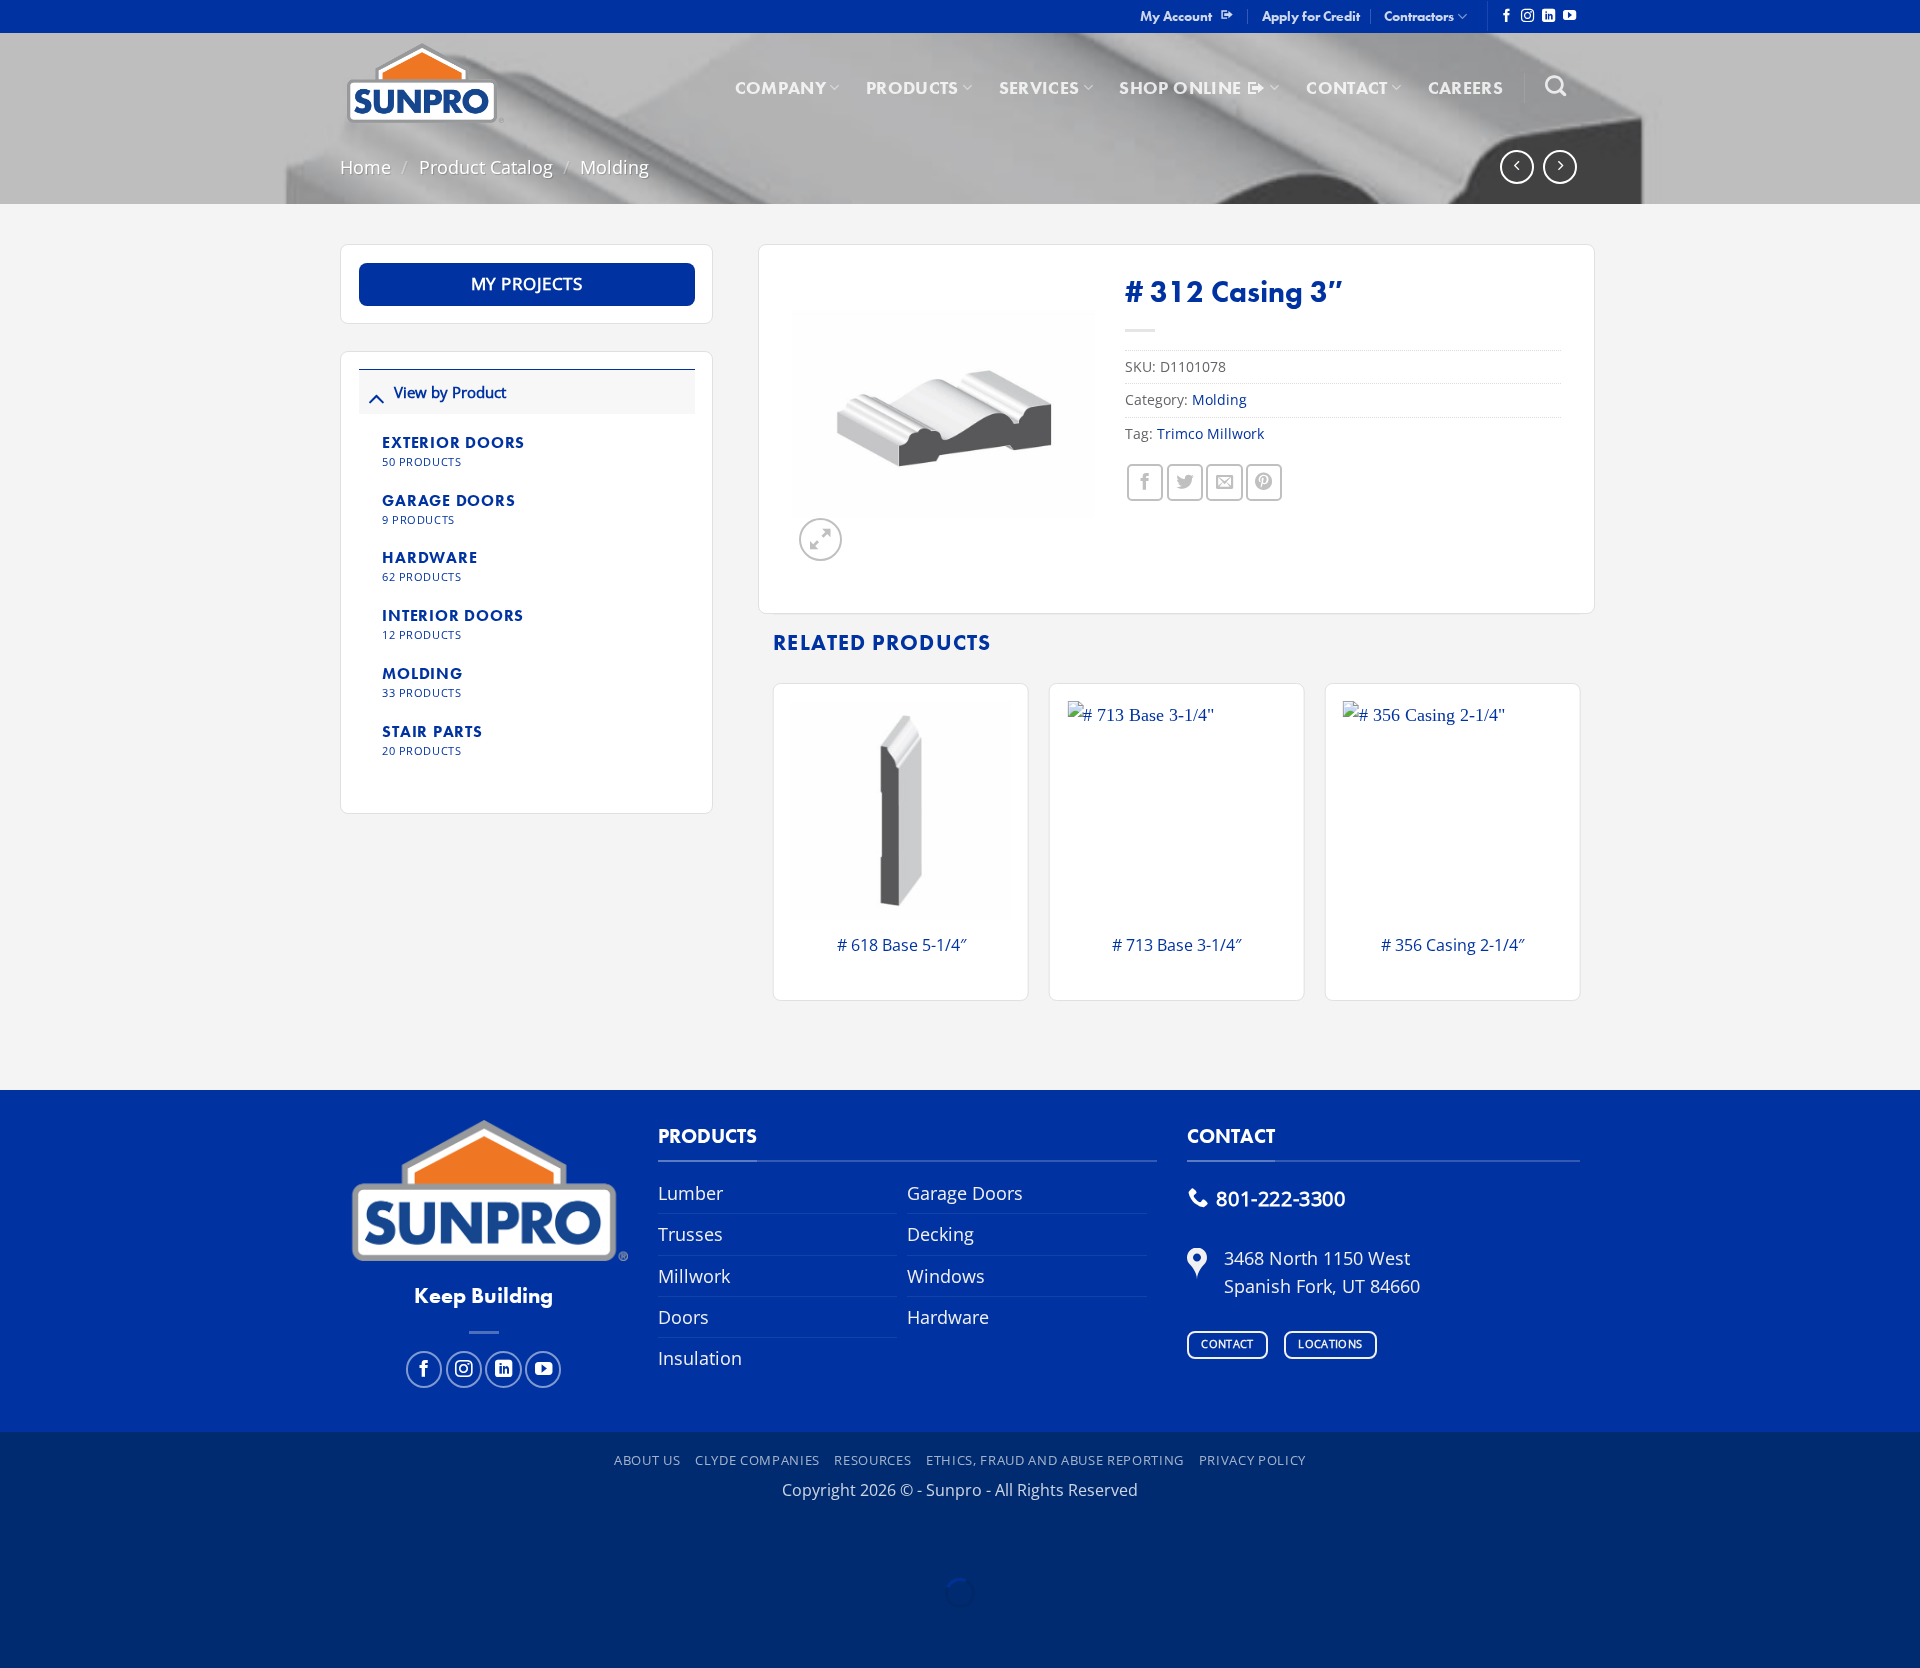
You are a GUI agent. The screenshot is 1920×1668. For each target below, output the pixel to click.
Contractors (1419, 16)
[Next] (1579, 849)
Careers (1465, 88)
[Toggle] (376, 398)
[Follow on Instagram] (1527, 16)
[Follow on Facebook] (1506, 16)
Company (780, 88)
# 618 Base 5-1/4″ (901, 945)
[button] (820, 539)
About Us (647, 1460)
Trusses (690, 1234)
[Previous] (774, 849)
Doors (683, 1317)
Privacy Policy (1252, 1460)
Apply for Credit (1311, 16)
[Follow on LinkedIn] (1548, 16)
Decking (940, 1234)
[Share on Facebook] (1145, 482)
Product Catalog (486, 167)
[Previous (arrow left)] (21, 1629)
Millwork (694, 1276)
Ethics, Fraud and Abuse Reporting (1055, 1460)
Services (1039, 88)
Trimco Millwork (1210, 433)
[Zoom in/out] (21, 1540)
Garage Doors (965, 1193)
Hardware (948, 1317)
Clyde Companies (757, 1460)
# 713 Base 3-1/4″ (1176, 945)
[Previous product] (1560, 167)
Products (912, 88)
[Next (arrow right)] (86, 1629)
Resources (872, 1460)
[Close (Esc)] (216, 1540)
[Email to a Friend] (1224, 482)
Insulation (700, 1358)
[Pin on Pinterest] (1264, 482)
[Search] (1556, 85)
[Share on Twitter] (1185, 482)
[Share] (151, 1540)
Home (365, 167)
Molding (614, 167)
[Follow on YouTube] (1569, 16)
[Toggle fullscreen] (86, 1540)
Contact (1346, 88)
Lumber (690, 1193)
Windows (946, 1276)
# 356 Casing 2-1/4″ (1452, 945)
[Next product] (1517, 167)
